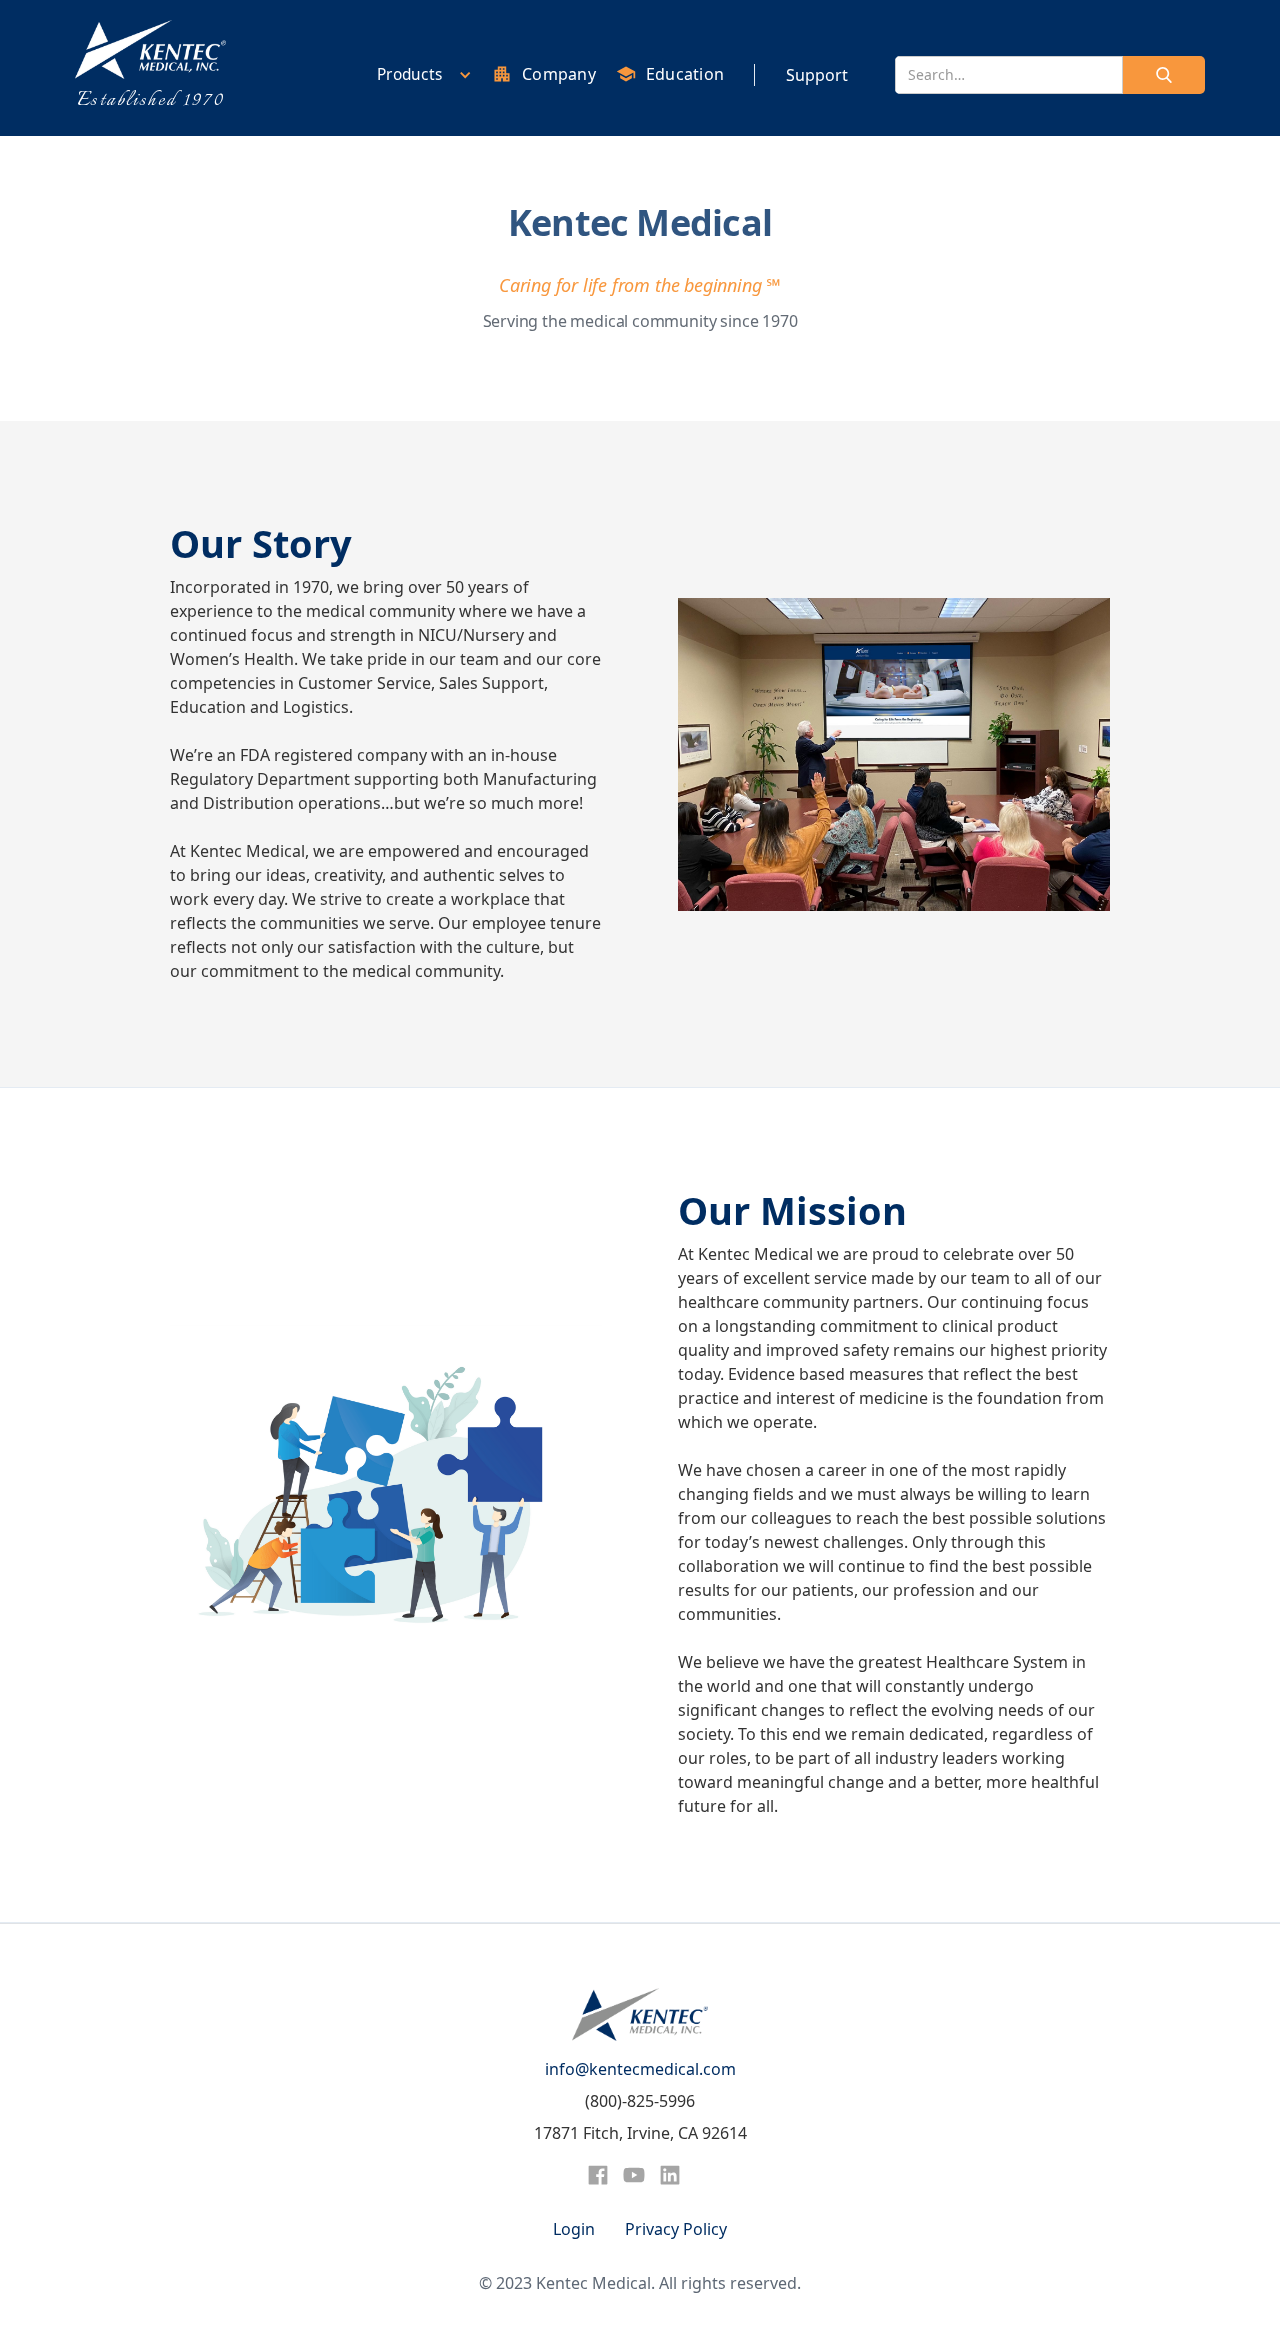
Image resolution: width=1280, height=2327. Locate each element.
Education (685, 74)
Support (817, 75)
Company (559, 74)
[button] (419, 74)
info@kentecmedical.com (640, 2069)
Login (574, 2229)
